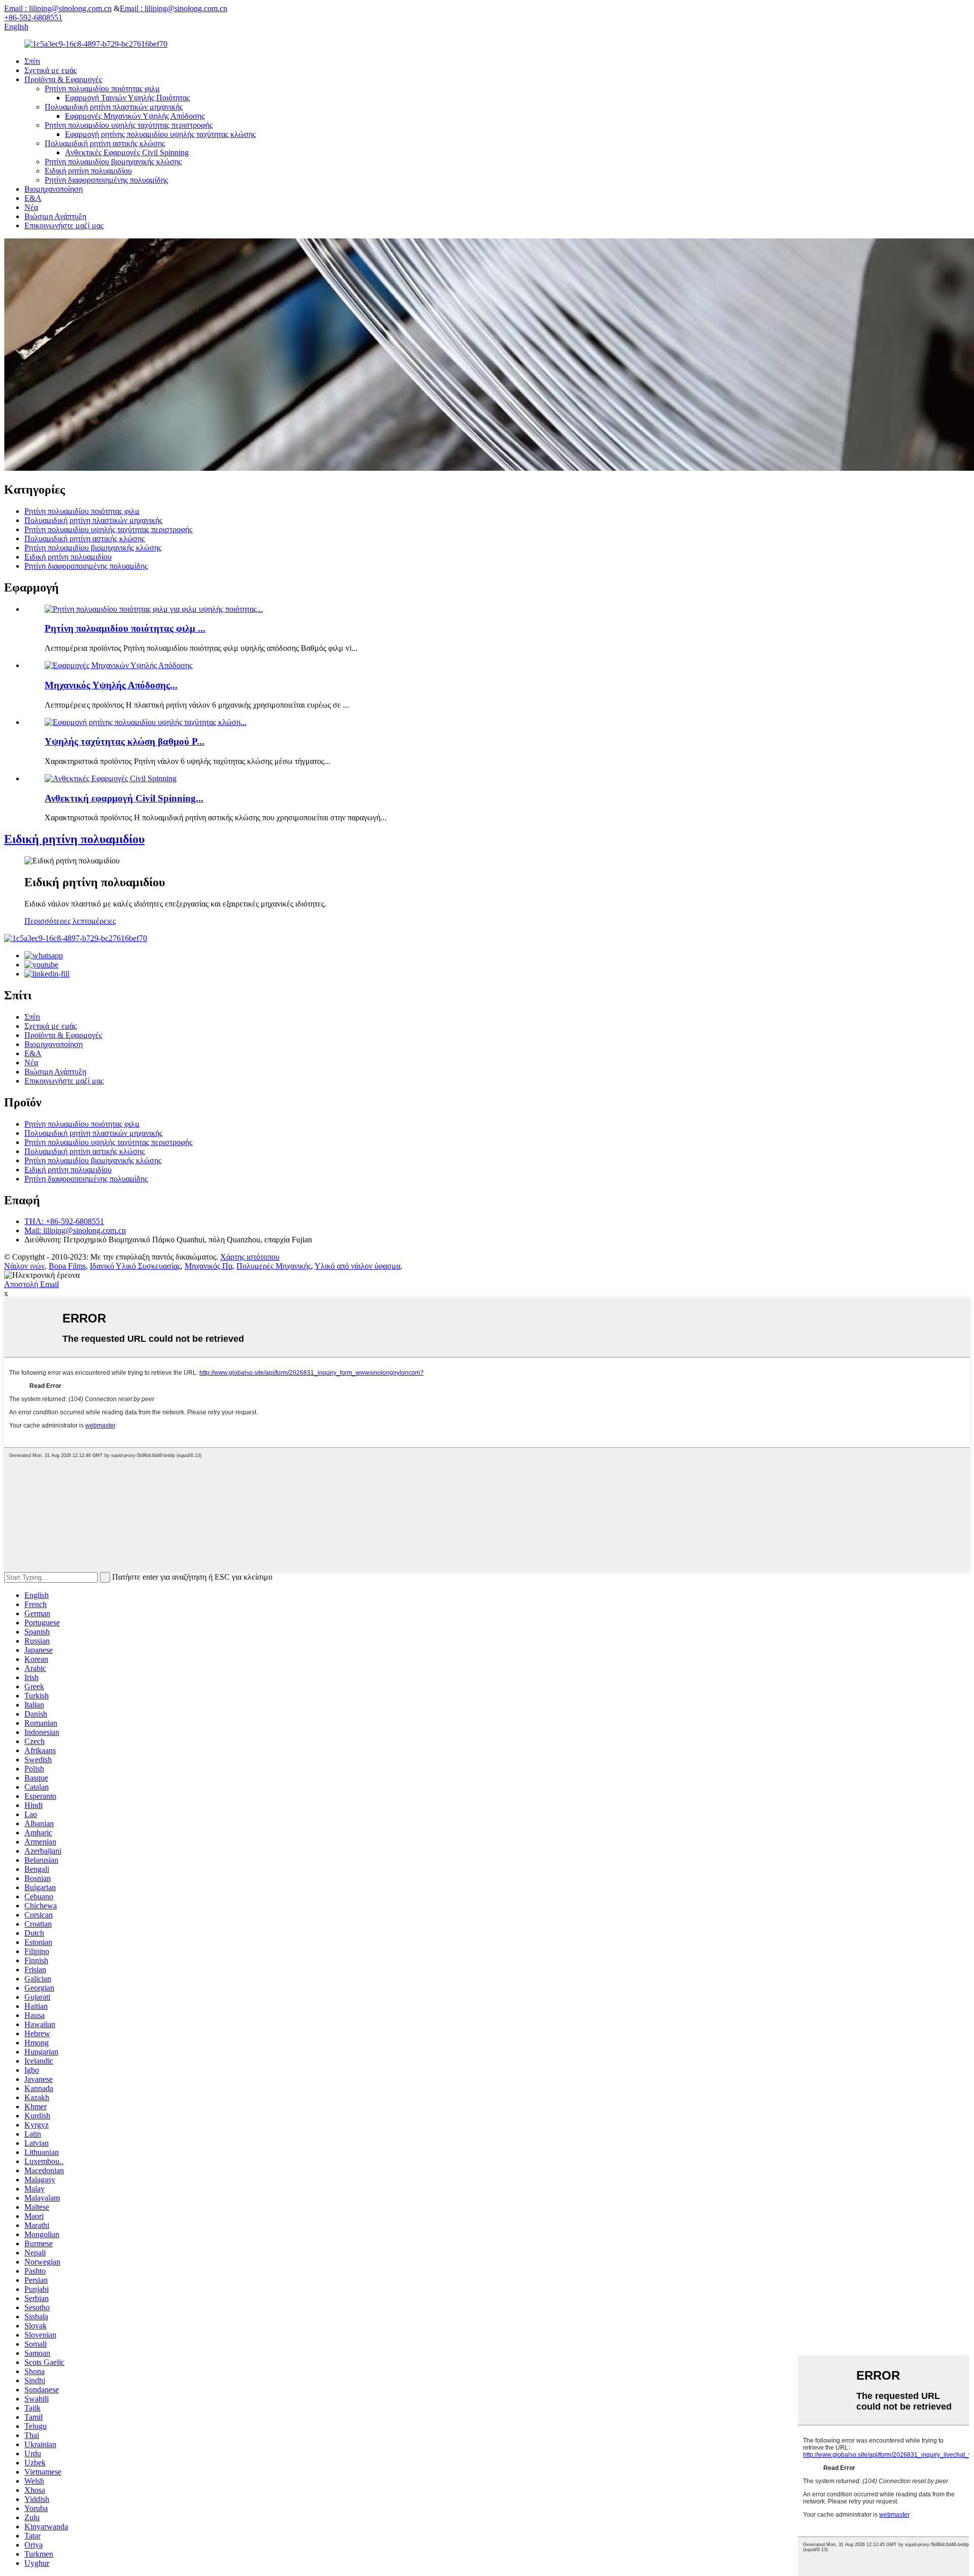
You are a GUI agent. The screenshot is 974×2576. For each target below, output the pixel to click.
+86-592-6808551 (33, 18)
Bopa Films (67, 1266)
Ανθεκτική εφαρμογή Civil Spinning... (124, 798)
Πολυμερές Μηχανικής (274, 1266)
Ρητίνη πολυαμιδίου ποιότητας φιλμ (102, 89)
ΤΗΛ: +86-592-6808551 (64, 1221)
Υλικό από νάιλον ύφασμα (357, 1266)
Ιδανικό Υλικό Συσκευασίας (135, 1266)
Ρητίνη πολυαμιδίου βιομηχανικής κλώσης (113, 162)
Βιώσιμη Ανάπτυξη (55, 216)
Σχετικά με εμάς (50, 70)
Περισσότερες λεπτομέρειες (70, 921)
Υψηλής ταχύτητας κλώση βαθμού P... (125, 741)
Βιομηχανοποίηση (54, 189)
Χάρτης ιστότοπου (250, 1257)
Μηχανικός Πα (208, 1266)
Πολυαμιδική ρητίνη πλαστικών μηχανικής (114, 107)
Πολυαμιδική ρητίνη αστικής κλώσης (105, 143)
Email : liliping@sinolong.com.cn (58, 8)
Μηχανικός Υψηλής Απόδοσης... (111, 685)
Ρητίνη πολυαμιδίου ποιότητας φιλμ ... (125, 628)
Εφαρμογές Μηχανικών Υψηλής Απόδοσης (135, 116)
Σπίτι (32, 61)
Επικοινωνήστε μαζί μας (64, 225)
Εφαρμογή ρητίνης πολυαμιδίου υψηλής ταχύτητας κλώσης (160, 134)
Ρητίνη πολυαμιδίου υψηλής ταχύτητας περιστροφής (129, 125)
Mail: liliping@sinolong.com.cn (75, 1230)
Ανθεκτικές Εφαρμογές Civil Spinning (127, 152)
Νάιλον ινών (24, 1266)
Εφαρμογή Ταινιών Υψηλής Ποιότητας (127, 98)
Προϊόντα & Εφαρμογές (63, 79)
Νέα (31, 207)
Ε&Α (33, 198)
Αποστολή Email (31, 1284)
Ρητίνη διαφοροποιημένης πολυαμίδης (106, 180)
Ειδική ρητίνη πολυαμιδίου (88, 171)
